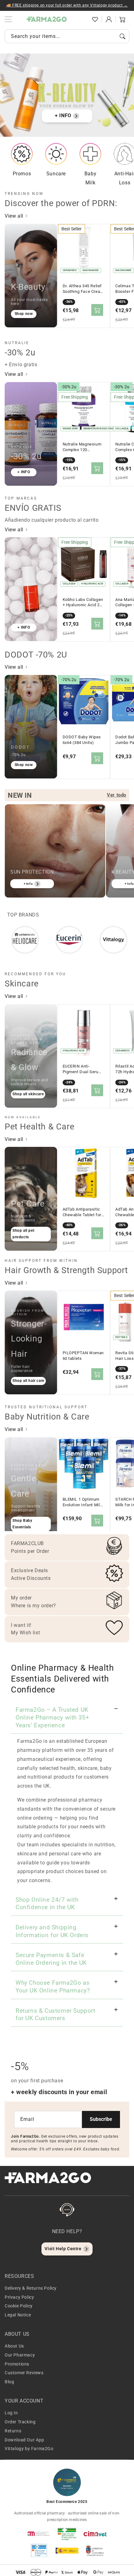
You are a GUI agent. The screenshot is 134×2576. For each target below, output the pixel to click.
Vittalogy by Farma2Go (29, 2449)
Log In (11, 2413)
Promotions (17, 2364)
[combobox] (67, 36)
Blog (9, 2382)
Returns (13, 2431)
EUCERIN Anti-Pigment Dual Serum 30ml (82, 1069)
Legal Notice (18, 2315)
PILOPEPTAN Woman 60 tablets (83, 1356)
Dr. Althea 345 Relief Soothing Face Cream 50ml (83, 289)
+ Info (28, 884)
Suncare (56, 174)
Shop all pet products (23, 1234)
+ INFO (63, 115)
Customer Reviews (24, 2373)
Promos (22, 174)
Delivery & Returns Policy (31, 2288)
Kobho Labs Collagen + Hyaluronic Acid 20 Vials (83, 602)
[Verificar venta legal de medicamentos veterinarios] (39, 2551)
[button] (81, 19)
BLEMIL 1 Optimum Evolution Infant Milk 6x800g (83, 1502)
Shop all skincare (28, 1094)
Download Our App (24, 2440)
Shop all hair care (28, 1381)
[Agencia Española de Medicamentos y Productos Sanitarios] (39, 2534)
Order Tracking (20, 2422)
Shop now (24, 314)
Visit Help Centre (63, 2249)
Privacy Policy (19, 2297)
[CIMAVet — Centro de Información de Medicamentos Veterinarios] (95, 2534)
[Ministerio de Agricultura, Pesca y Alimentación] (67, 2551)
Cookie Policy (19, 2306)
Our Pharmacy (20, 2355)
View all (15, 216)
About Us (14, 2346)
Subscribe (101, 2119)
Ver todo (117, 795)
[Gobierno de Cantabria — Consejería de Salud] (95, 2551)
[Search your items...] (122, 36)
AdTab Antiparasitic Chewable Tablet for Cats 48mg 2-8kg (82, 1212)
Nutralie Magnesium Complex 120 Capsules (82, 447)
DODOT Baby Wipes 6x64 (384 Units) (82, 740)
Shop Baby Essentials (22, 1524)
